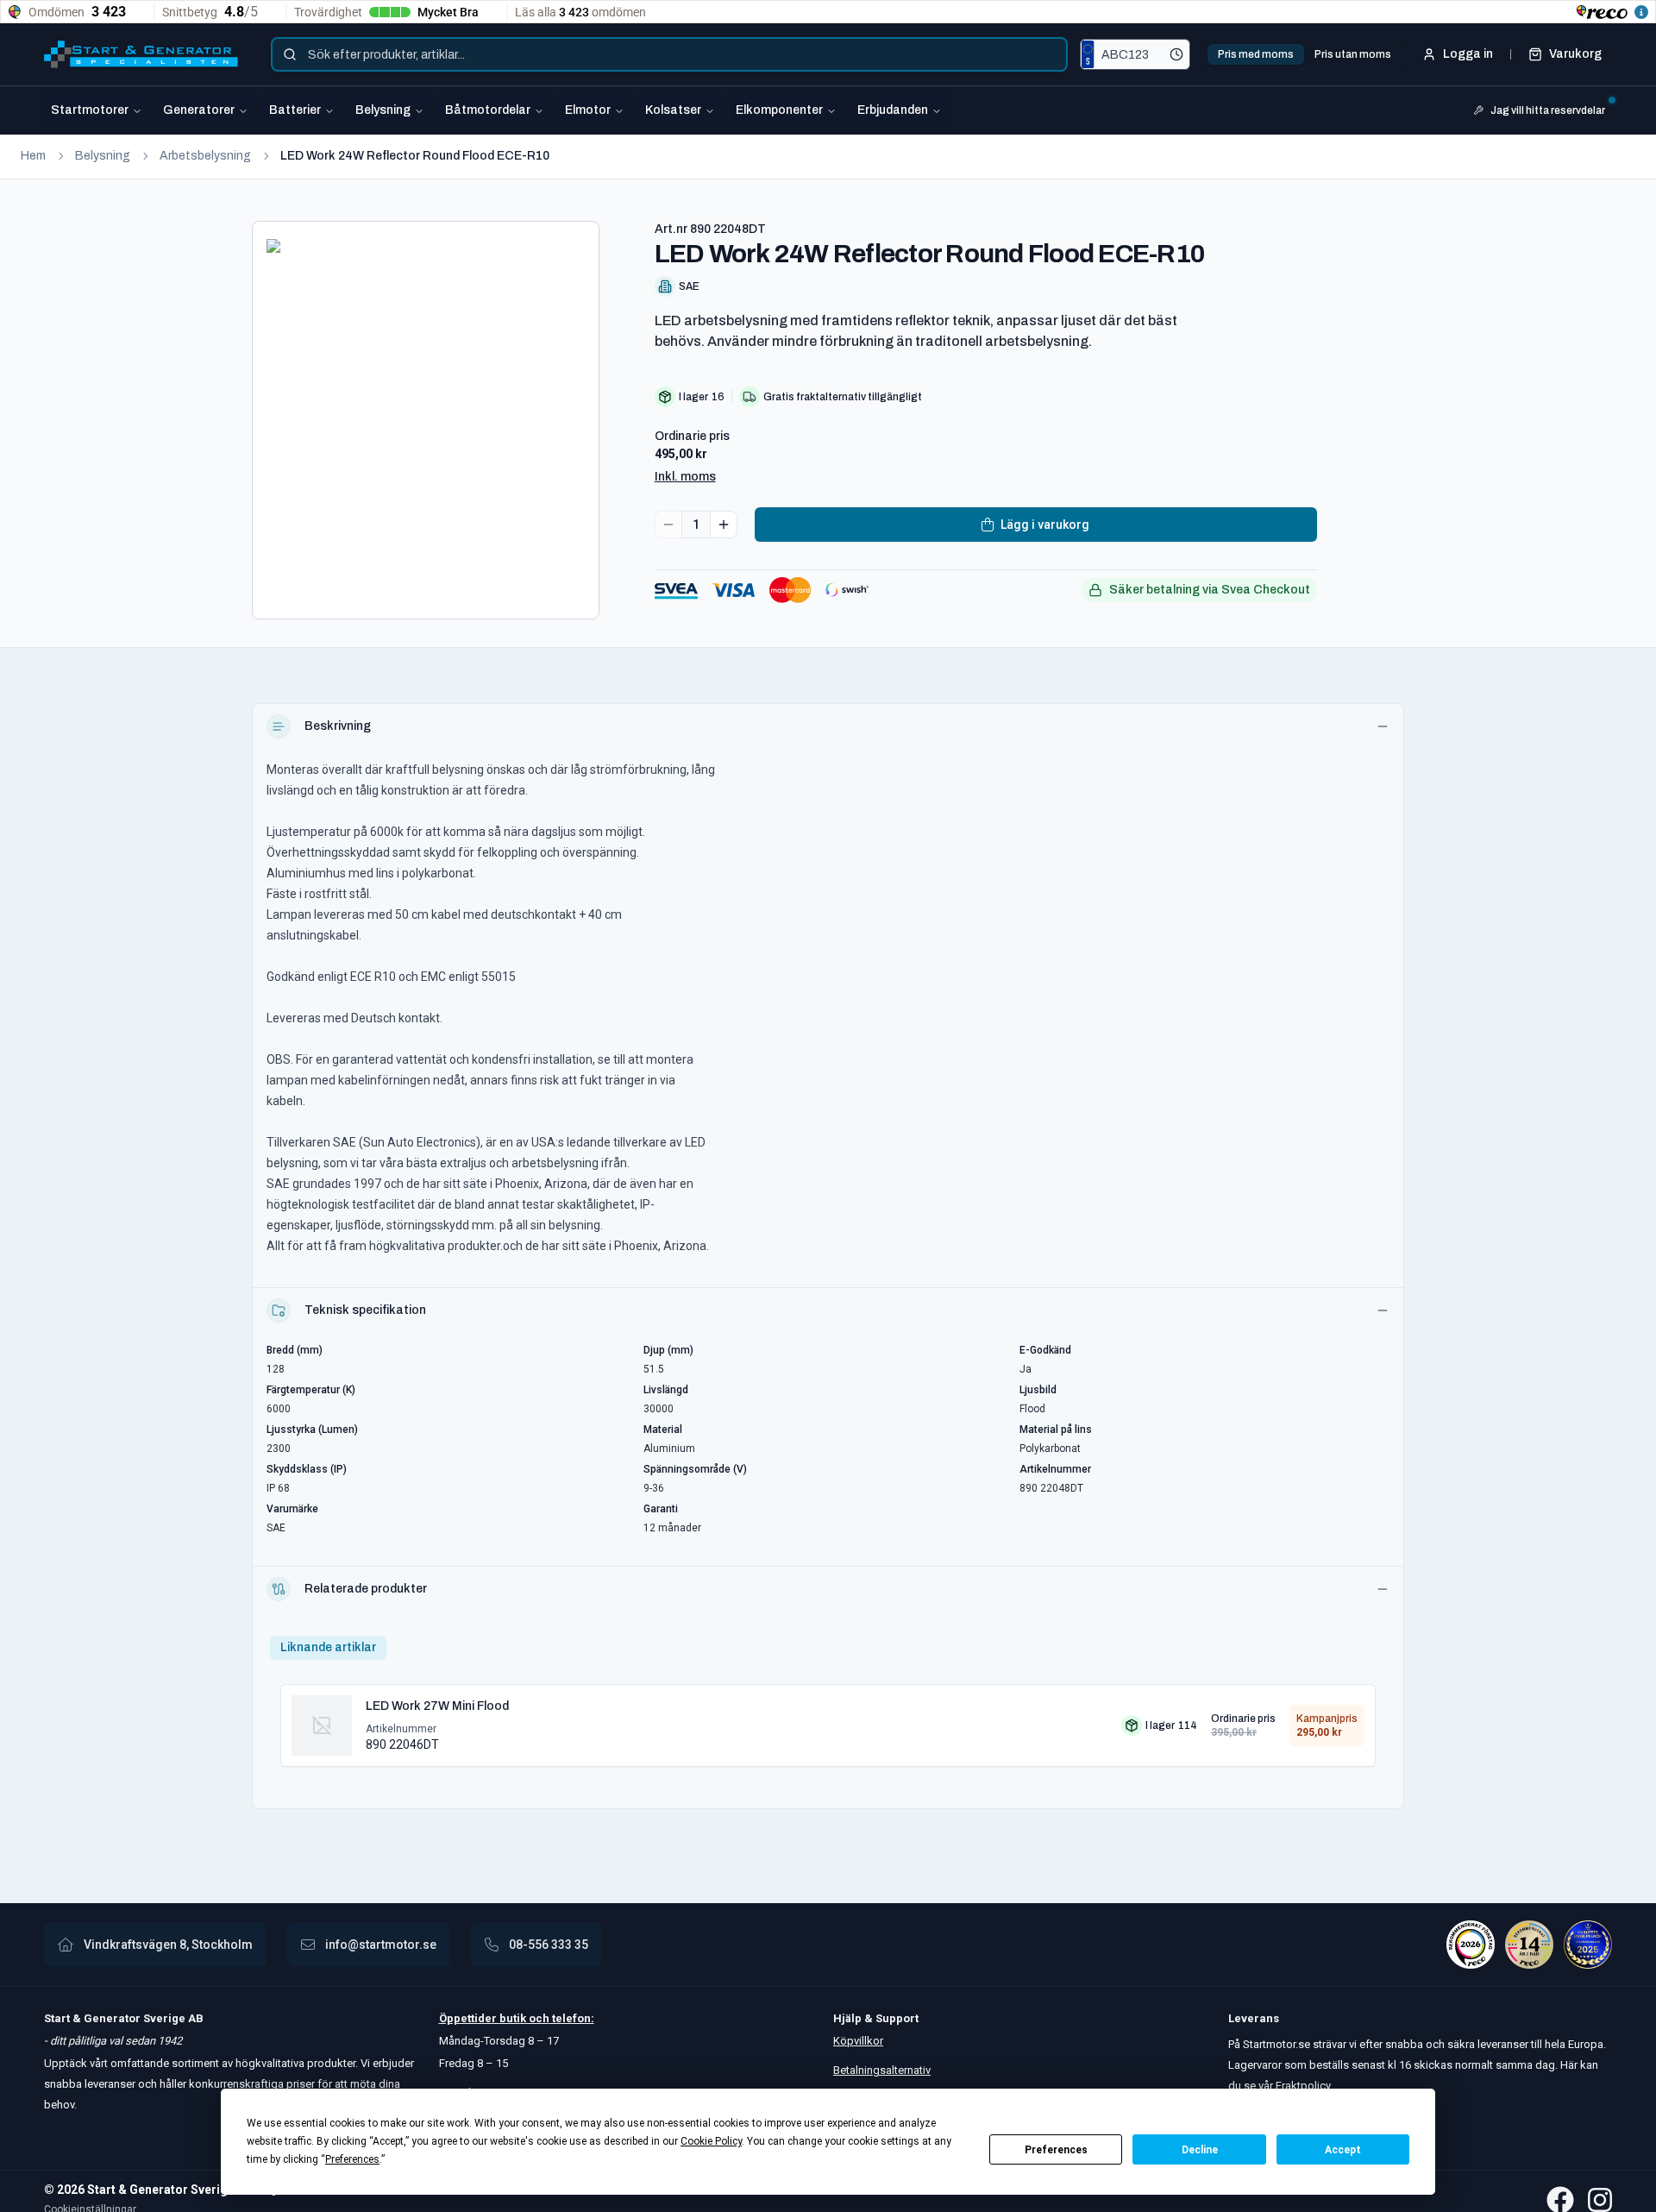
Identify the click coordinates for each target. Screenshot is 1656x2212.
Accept (1343, 2150)
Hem (33, 156)
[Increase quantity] (724, 525)
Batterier (295, 110)
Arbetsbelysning (205, 156)
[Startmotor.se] (141, 54)
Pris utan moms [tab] (1353, 54)
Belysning (383, 110)
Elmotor (588, 110)
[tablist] (1305, 54)
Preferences (1056, 2150)
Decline (1200, 2150)
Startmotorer (90, 110)
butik (513, 2018)
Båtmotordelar (488, 110)
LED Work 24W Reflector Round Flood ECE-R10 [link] (415, 156)
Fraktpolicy (1303, 2086)
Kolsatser (673, 110)
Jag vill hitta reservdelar (1548, 110)
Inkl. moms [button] (685, 477)
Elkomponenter (779, 110)
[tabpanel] (828, 1719)
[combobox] (669, 54)
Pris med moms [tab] (1256, 54)
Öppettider (469, 2018)
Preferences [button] (352, 2159)
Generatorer (199, 110)
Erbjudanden (893, 110)
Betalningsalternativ (882, 2070)
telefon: (572, 2018)
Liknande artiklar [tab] (328, 1647)
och (538, 2018)
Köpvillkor (858, 2041)
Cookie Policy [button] (711, 2141)
